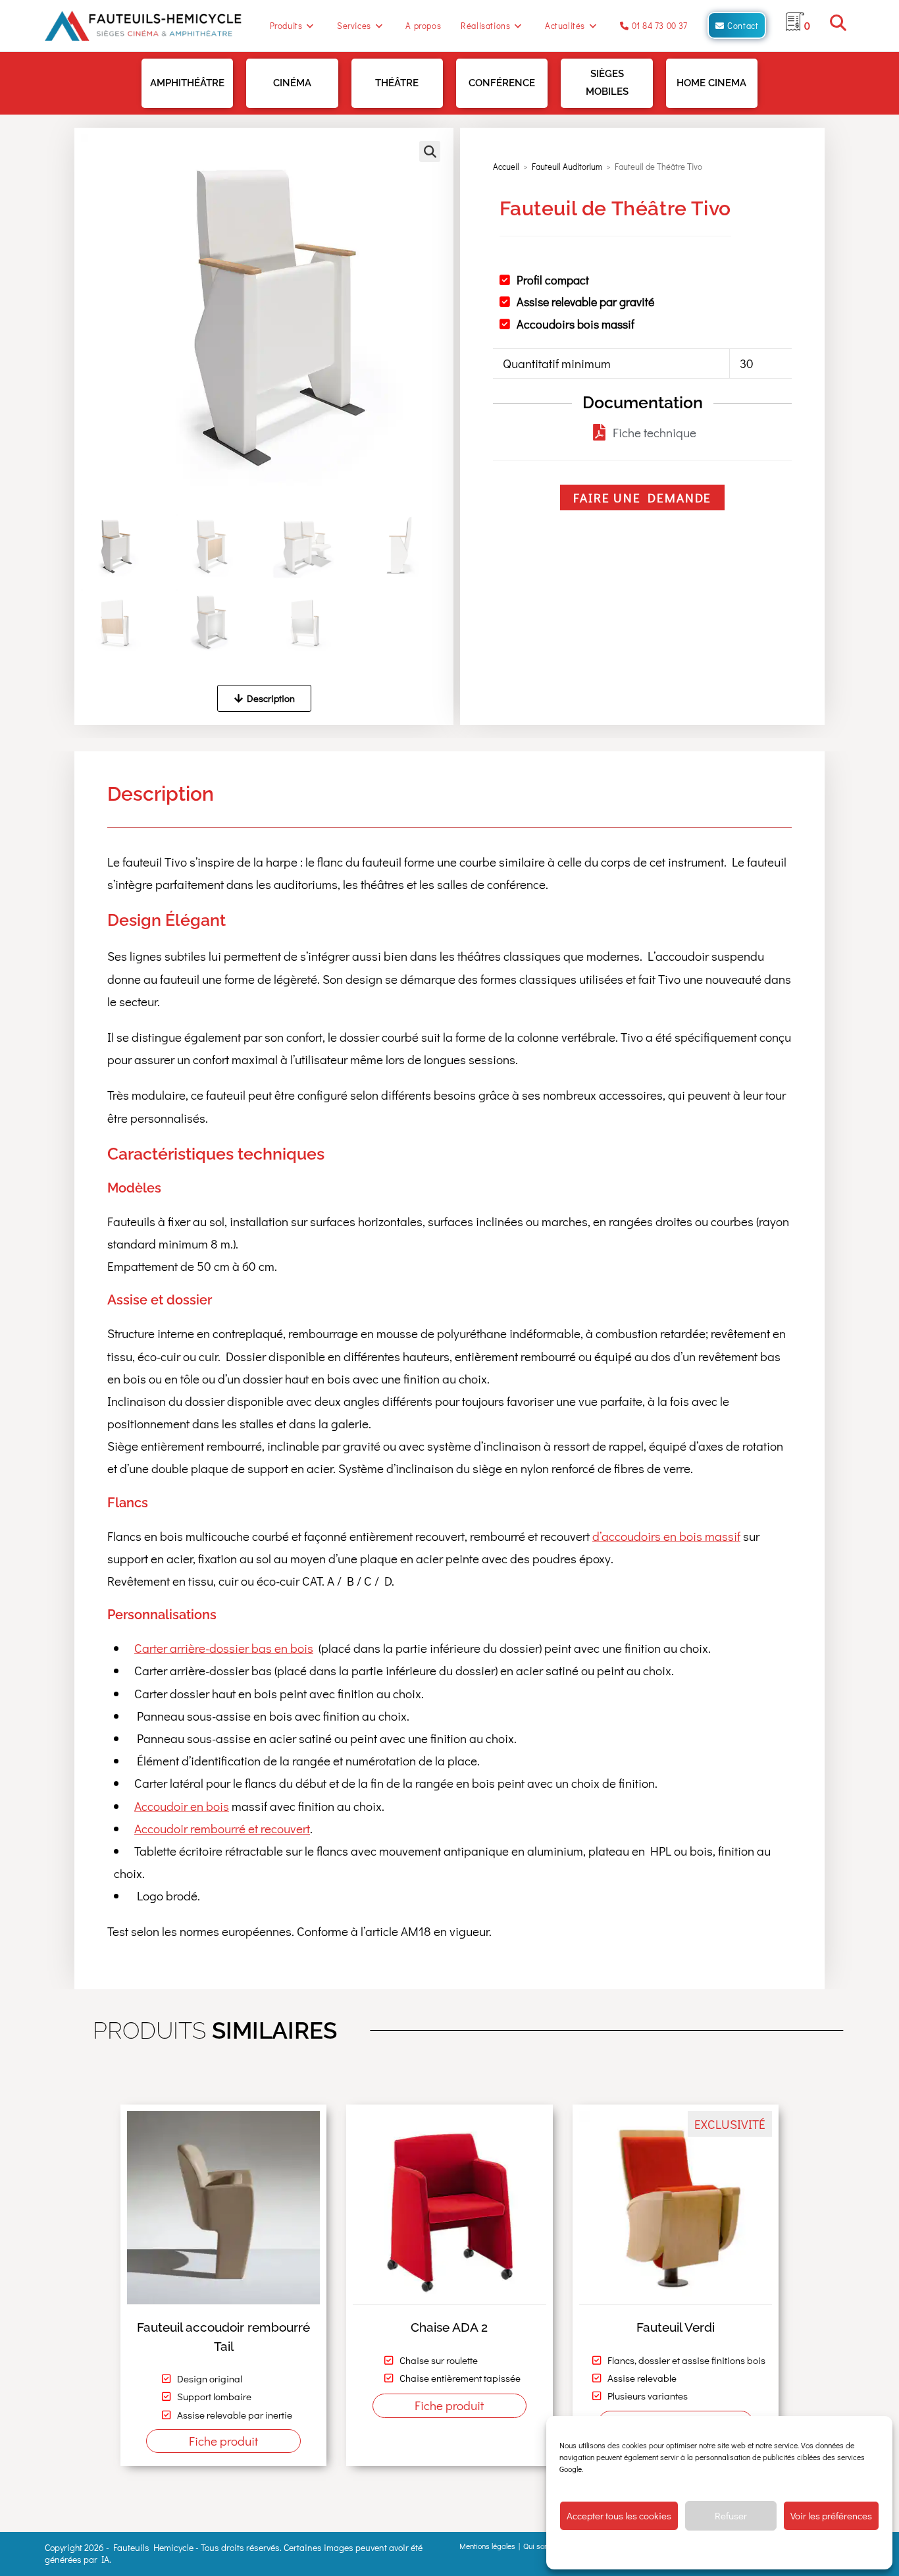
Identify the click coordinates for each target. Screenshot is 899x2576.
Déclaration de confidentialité (708, 2550)
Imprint (775, 2550)
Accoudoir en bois (182, 1806)
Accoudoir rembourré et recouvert (222, 1828)
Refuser (731, 2515)
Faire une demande (642, 497)
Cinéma (292, 83)
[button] (430, 151)
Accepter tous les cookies (619, 2515)
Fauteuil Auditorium (567, 166)
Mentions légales (487, 2546)
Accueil (506, 166)
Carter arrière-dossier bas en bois (224, 1648)
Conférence (502, 83)
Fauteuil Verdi (676, 2327)
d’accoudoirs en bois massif (666, 1536)
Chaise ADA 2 (449, 2327)
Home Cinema (711, 83)
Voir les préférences (831, 2515)
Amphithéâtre (187, 83)
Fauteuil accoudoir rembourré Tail (223, 2337)
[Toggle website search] (838, 25)
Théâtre (397, 83)
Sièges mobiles (607, 83)
